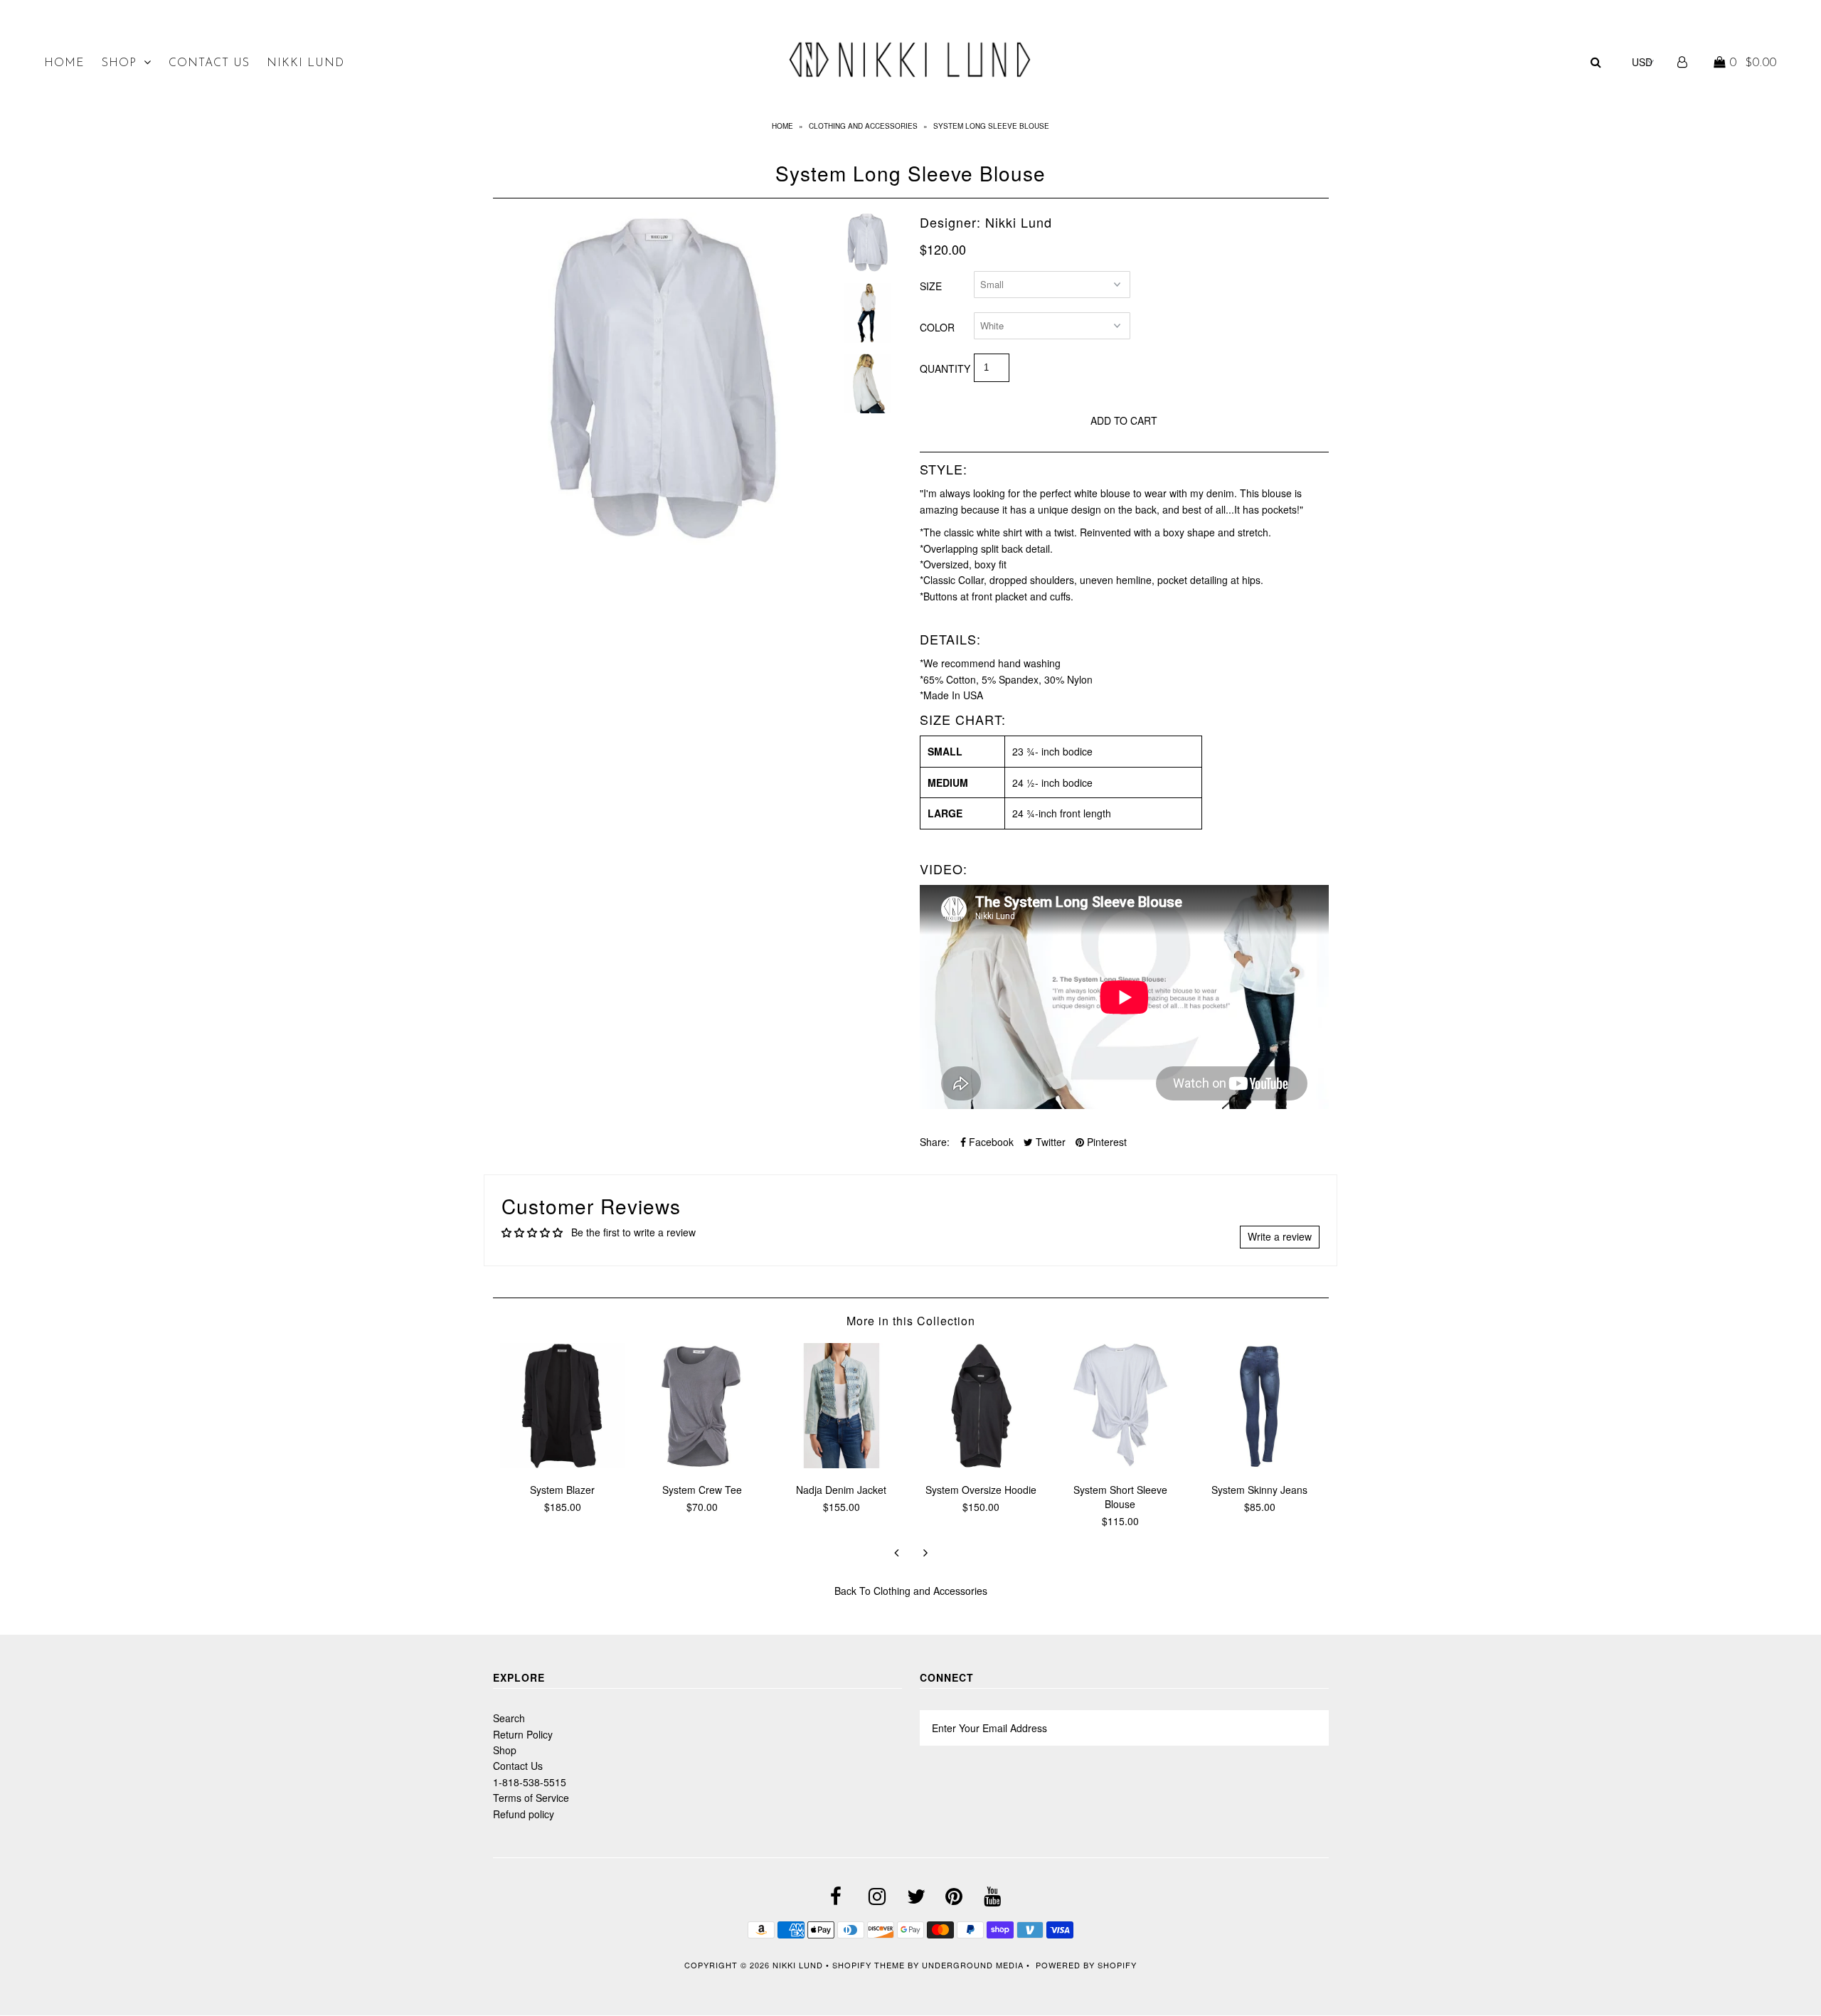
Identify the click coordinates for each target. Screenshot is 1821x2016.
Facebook (990, 1142)
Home (782, 126)
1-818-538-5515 (530, 1782)
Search (509, 1718)
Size (931, 286)
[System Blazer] (563, 1464)
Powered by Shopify (1086, 1965)
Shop (505, 1750)
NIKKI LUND (306, 63)
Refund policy (524, 1814)
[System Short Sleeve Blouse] (1120, 1464)
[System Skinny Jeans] (1260, 1464)
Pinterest (1105, 1142)
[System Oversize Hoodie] (981, 1464)
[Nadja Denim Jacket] (842, 1464)
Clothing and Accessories (863, 126)
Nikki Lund (799, 1965)
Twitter (1049, 1142)
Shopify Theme (869, 1965)
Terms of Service (531, 1798)
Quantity (945, 368)
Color (937, 327)
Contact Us (518, 1766)
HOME (64, 63)
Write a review (1280, 1236)
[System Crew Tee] (702, 1464)
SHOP (119, 63)
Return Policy (523, 1734)
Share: (935, 1142)
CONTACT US (209, 63)
